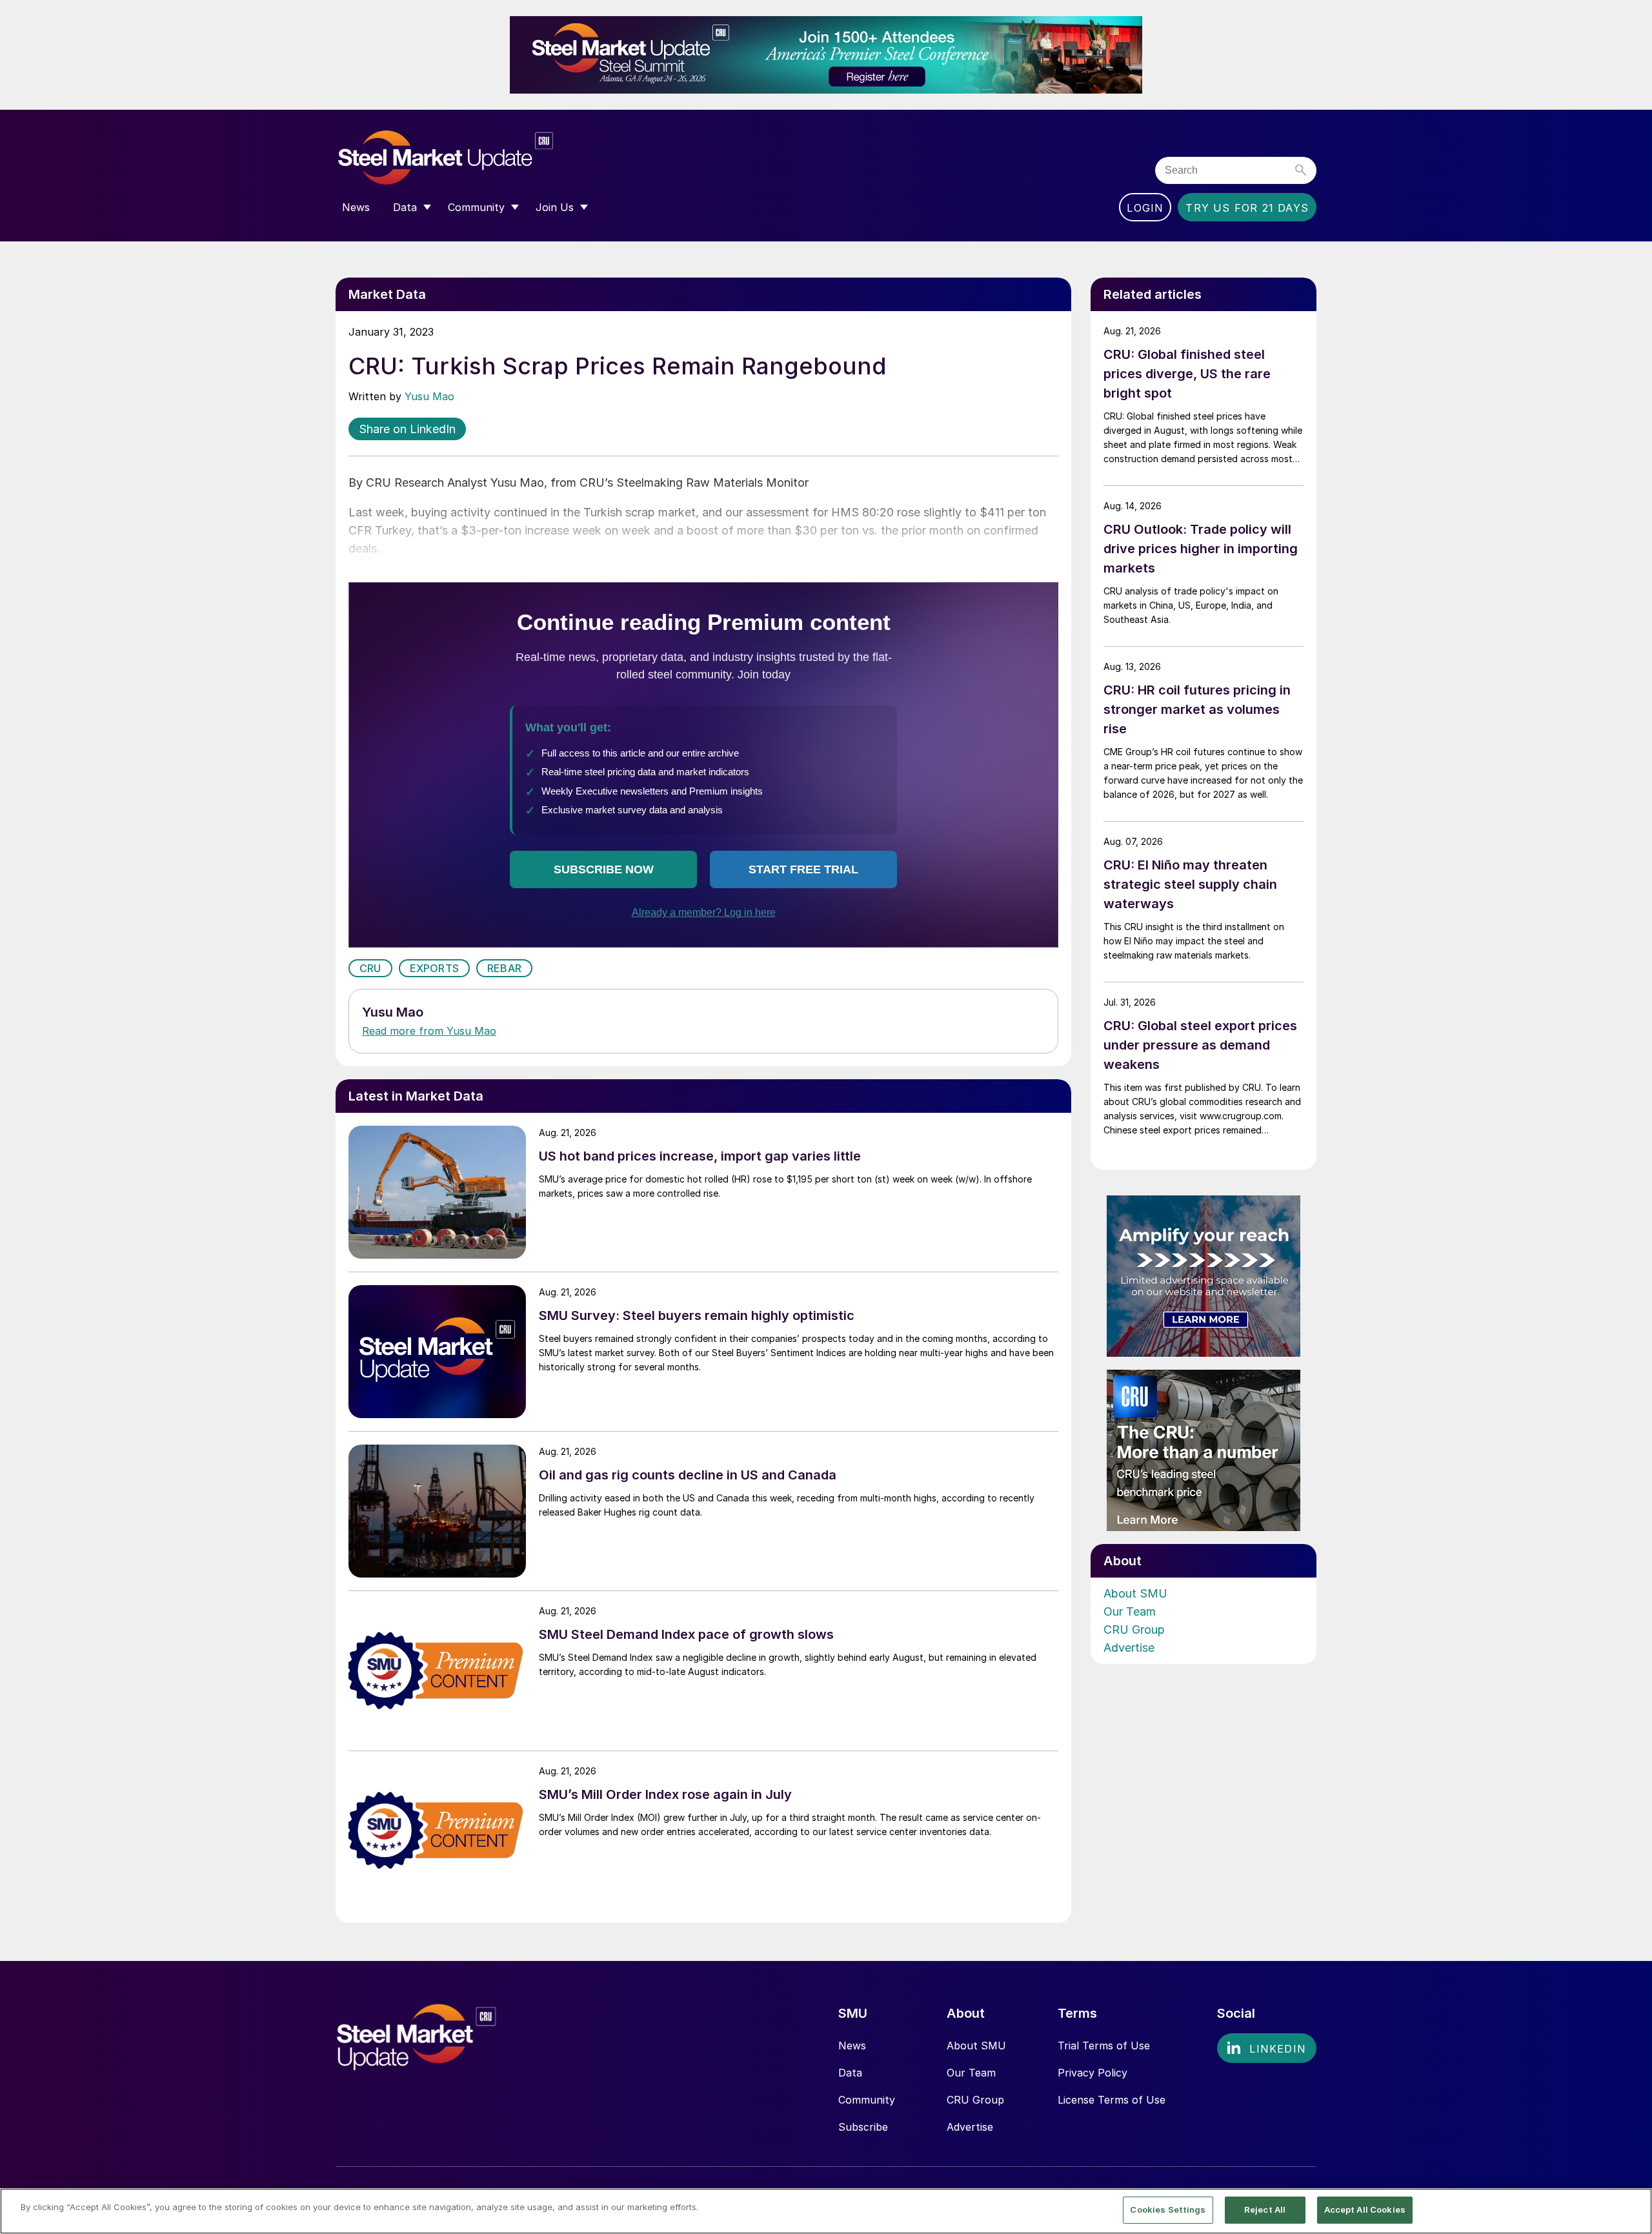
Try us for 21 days (1247, 208)
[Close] (1631, 2210)
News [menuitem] (356, 207)
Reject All (1265, 2209)
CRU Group (1134, 1630)
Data (850, 2073)
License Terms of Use (1112, 2100)
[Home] (473, 158)
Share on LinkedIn (407, 429)
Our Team (1130, 1611)
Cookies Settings (1168, 2209)
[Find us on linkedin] (1267, 2048)
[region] (826, 2211)
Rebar (504, 968)
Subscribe (863, 2127)
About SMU (1135, 1593)
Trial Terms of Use (1104, 2046)
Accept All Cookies (1365, 2209)
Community (867, 2100)
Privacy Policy (1093, 2073)
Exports (434, 968)
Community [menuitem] (476, 207)
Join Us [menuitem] (555, 207)
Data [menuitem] (405, 207)
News (852, 2046)
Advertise (1129, 1648)
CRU (370, 968)
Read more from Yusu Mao (429, 1031)
